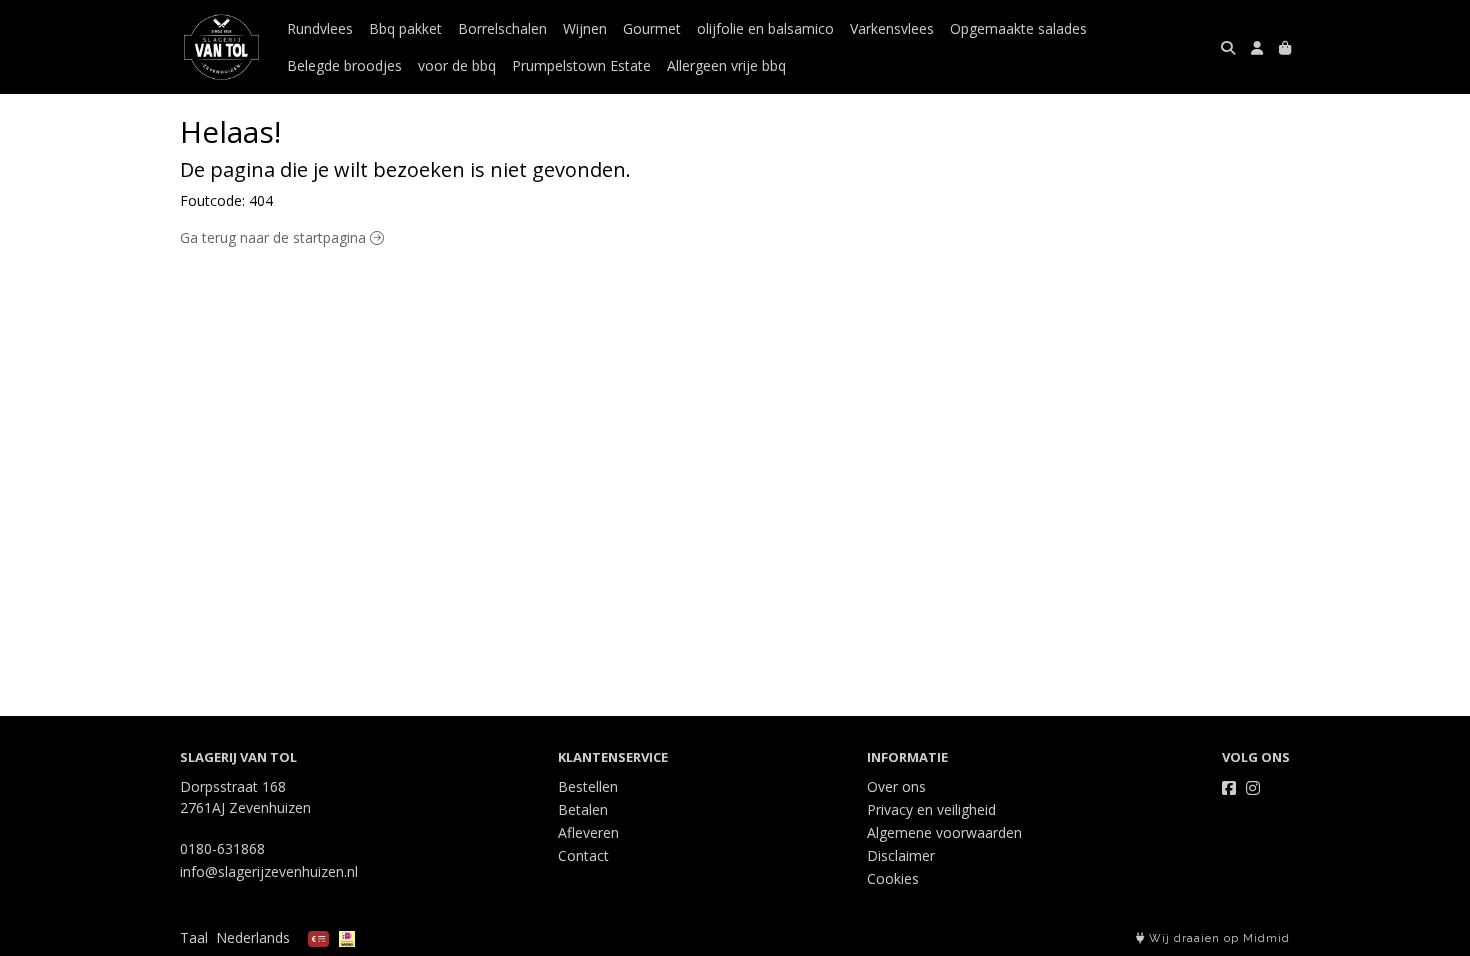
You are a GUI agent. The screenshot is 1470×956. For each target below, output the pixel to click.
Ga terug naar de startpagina (275, 237)
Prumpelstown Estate (581, 65)
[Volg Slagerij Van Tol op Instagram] (1253, 788)
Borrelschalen (502, 28)
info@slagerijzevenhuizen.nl (269, 871)
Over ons (896, 786)
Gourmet (652, 28)
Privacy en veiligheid (931, 809)
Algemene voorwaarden (944, 832)
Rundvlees (320, 28)
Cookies (893, 878)
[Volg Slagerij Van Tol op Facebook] (1229, 788)
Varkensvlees (892, 28)
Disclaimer (901, 855)
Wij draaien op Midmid (1217, 938)
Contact (583, 855)
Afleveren (588, 832)
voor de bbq (457, 65)
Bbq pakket (405, 28)
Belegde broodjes (344, 65)
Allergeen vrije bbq (726, 65)
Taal (194, 937)
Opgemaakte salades (1018, 28)
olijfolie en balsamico (765, 28)
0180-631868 (222, 848)
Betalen (583, 809)
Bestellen (588, 786)
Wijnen (585, 28)
